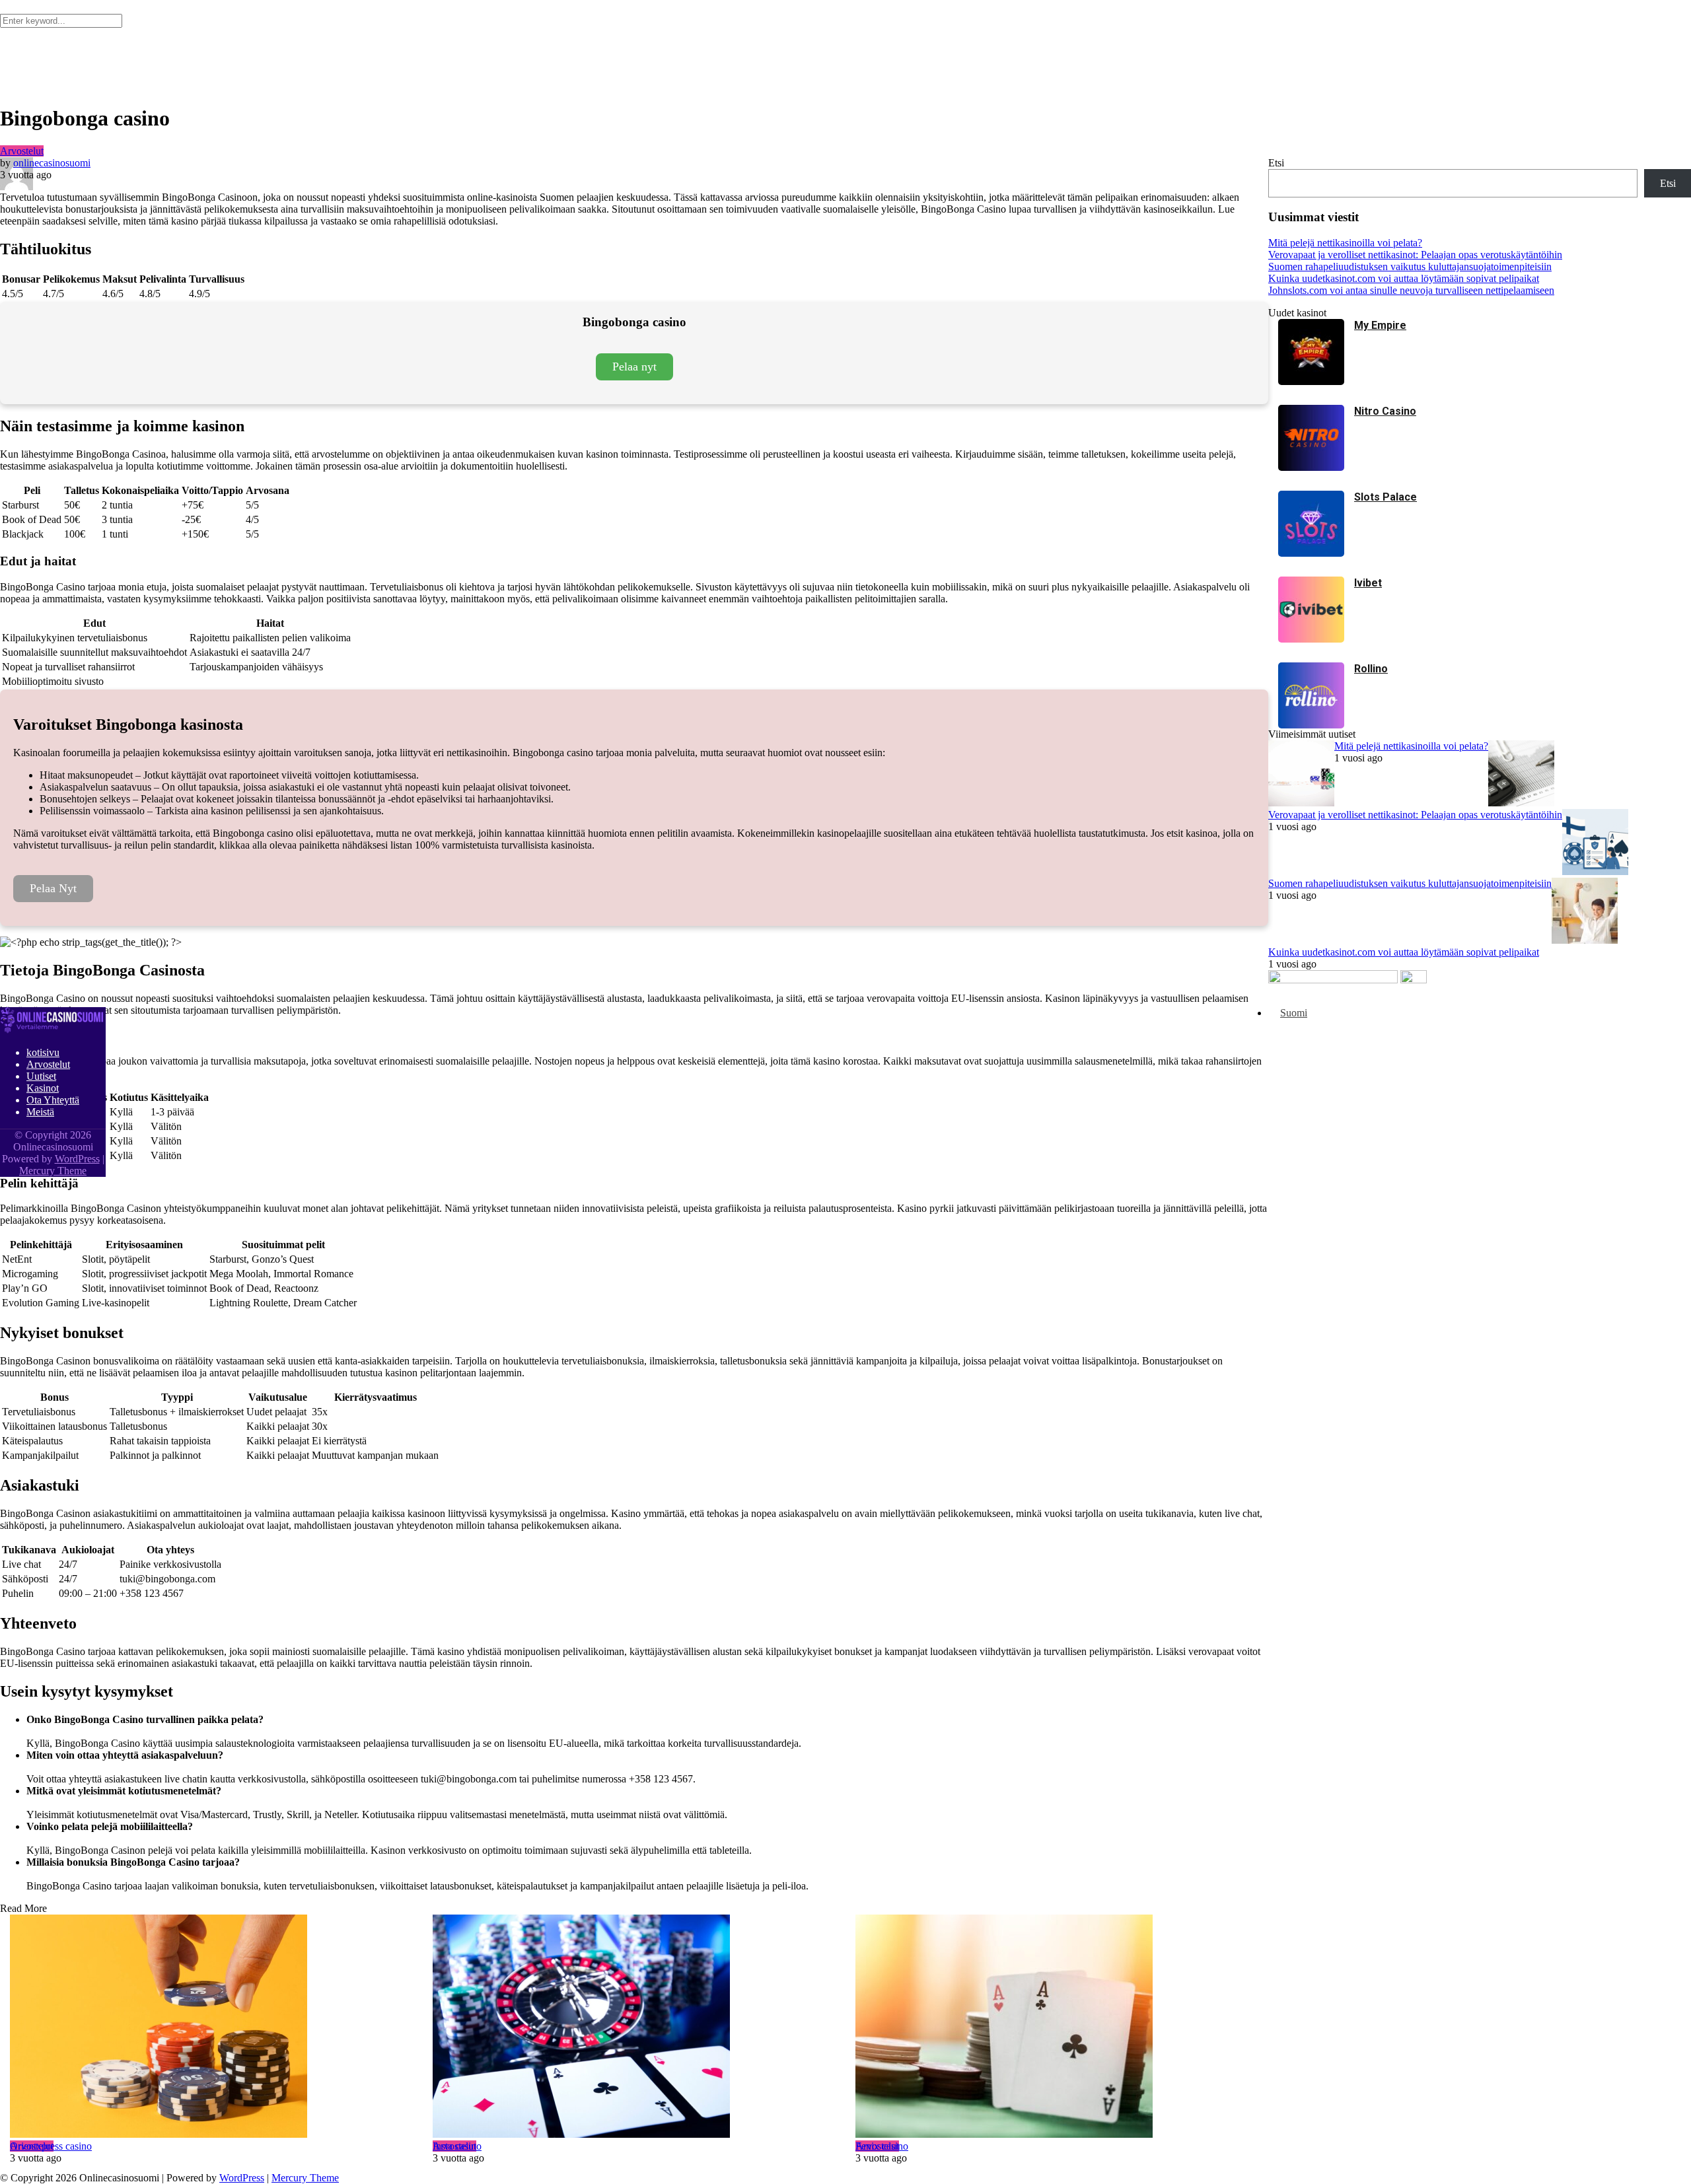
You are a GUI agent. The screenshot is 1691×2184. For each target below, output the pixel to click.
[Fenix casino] (1057, 2027)
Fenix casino (882, 2146)
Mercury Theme (305, 2178)
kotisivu (43, 1052)
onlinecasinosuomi (52, 163)
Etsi (1276, 163)
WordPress (242, 2178)
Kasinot (43, 1088)
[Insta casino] (634, 2027)
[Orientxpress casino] (211, 2027)
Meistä (40, 1112)
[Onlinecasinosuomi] (53, 1030)
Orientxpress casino (51, 2146)
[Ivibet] (1311, 639)
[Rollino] (1311, 725)
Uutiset (41, 1076)
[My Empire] (1311, 381)
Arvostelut (22, 151)
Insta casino (457, 2146)
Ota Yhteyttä (53, 1100)
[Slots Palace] (1311, 553)
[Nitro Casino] (1311, 467)
